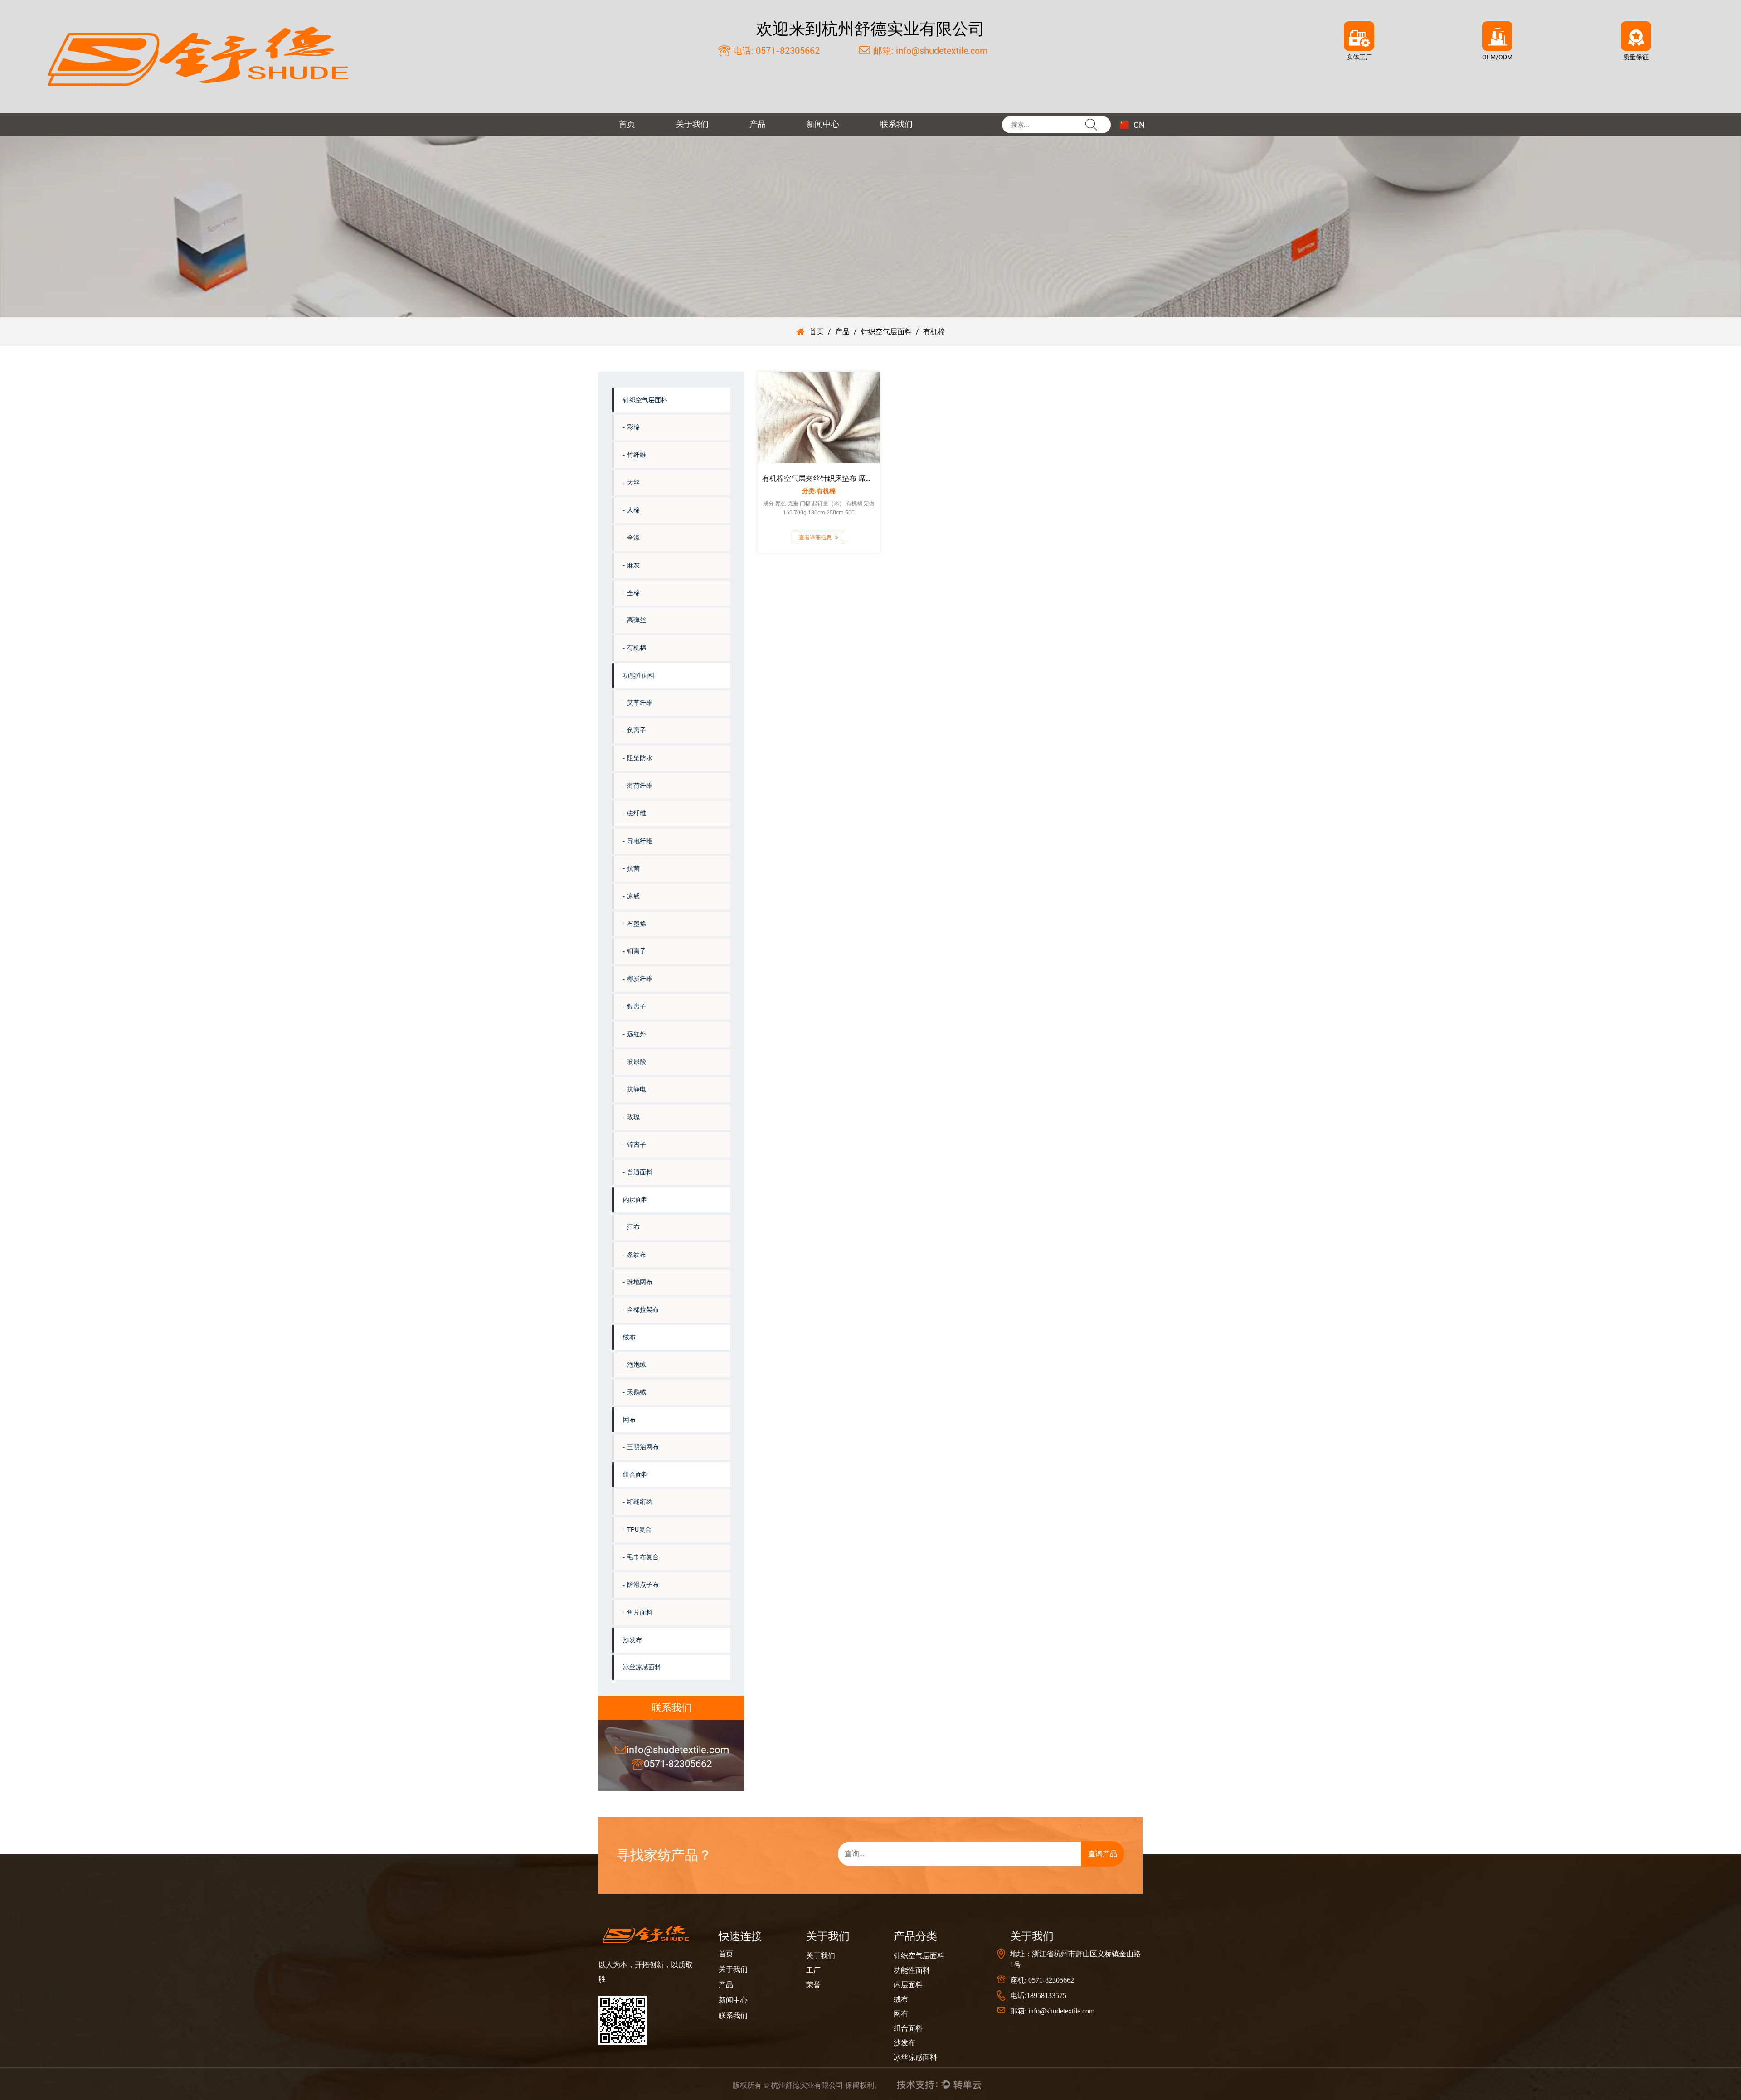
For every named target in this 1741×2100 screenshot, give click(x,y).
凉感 (633, 896)
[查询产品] (1084, 1854)
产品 (758, 124)
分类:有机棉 (819, 491)
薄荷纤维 (640, 786)
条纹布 (637, 1255)
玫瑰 (633, 1117)
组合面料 (636, 1474)
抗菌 (633, 868)
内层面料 (636, 1199)
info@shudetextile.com (678, 1750)
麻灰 (633, 565)
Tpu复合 (639, 1529)
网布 (629, 1420)
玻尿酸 (637, 1062)
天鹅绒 (637, 1392)
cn (1138, 125)
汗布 (633, 1227)
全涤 (633, 538)
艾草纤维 (640, 703)
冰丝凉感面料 (642, 1667)
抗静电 (637, 1089)
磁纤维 (637, 813)
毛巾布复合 (643, 1557)
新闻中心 (823, 124)
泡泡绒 (637, 1364)
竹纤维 (637, 455)
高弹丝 (637, 620)
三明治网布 (643, 1447)
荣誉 (813, 1985)
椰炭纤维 (640, 979)
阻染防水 (640, 758)
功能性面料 (639, 675)
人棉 (633, 510)
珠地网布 (640, 1282)
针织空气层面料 (886, 332)
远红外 (637, 1034)
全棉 (633, 593)
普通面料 (640, 1172)
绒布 (629, 1337)
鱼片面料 (640, 1612)
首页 (627, 124)
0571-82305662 (678, 1764)
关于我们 (692, 124)
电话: (742, 51)
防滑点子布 (643, 1585)
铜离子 (637, 951)
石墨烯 (637, 924)
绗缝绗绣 (640, 1502)
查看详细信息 (816, 538)
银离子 (637, 1006)
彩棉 (633, 427)
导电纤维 (640, 841)
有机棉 (637, 648)
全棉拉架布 (643, 1309)
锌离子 (637, 1145)
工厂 (813, 1970)
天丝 (633, 482)
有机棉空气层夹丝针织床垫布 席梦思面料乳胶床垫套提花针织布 (865, 478)
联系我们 (896, 124)
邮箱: (882, 51)
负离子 (637, 730)
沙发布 (632, 1640)
